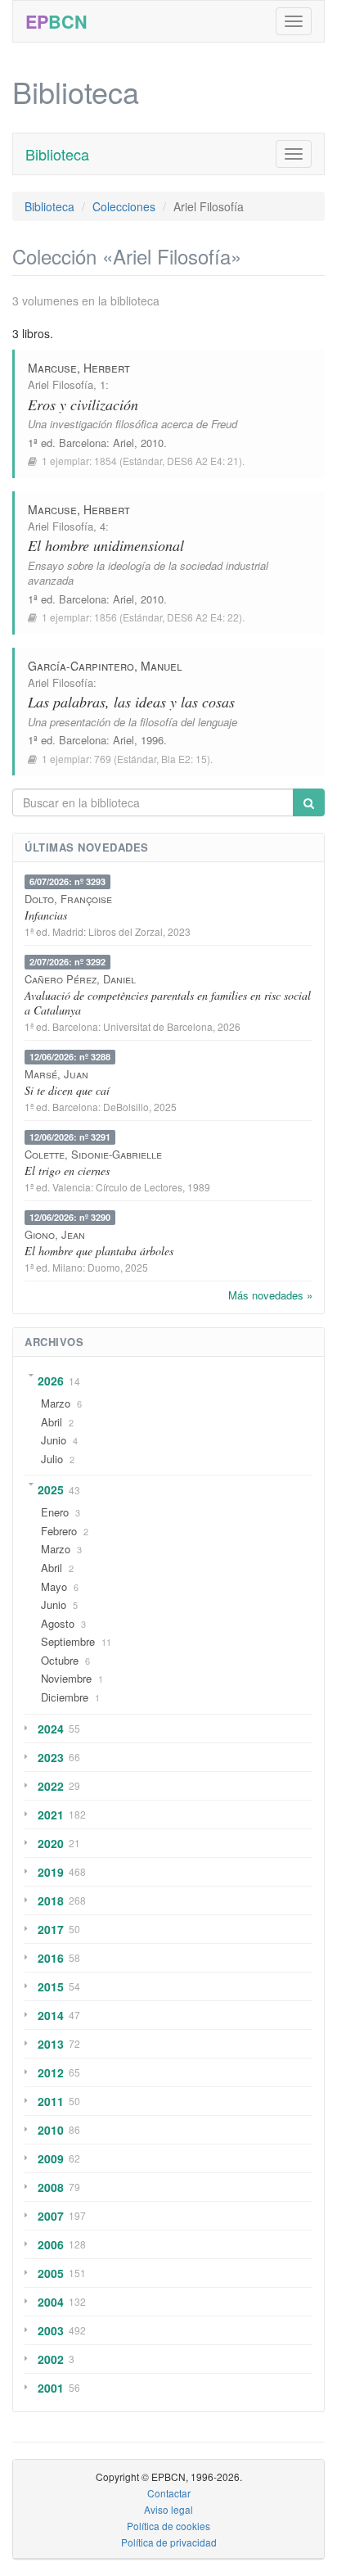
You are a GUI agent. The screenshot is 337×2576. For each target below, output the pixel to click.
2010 (51, 2130)
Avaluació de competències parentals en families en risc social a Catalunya (168, 1003)
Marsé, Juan (56, 1074)
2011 (51, 2101)
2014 (51, 2015)
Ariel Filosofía (61, 384)
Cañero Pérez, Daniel (80, 979)
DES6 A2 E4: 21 (203, 461)
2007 (51, 2216)
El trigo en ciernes (67, 1170)
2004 (51, 2302)
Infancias (46, 915)
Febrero (59, 1531)
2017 (51, 1929)
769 (103, 759)
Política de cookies (168, 2526)
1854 (106, 461)
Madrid (68, 931)
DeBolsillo (126, 1107)
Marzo (56, 1403)
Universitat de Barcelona (158, 1026)
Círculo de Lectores (139, 1187)
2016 (51, 1958)
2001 (51, 2388)
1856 (106, 617)
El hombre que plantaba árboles (99, 1251)
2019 (51, 1872)
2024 (51, 1729)
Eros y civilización (83, 404)
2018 (51, 1900)
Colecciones (124, 206)
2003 (51, 2330)
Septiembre (68, 1641)
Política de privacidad (169, 2542)
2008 (51, 2187)
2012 (51, 2072)
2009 (51, 2158)
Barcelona (83, 443)
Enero (55, 1512)
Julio (52, 1459)
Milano (67, 1267)
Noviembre (66, 1678)
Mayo (54, 1586)
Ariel (124, 443)
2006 (51, 2244)
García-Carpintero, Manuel (105, 666)
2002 (51, 2359)
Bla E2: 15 (184, 759)
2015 (51, 1986)
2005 (51, 2273)
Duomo (104, 1267)
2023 (51, 1757)
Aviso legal (168, 2509)
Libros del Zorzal (126, 931)
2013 (51, 2044)
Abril (52, 1422)
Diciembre (65, 1697)
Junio (54, 1440)
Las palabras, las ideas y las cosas (131, 702)
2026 (51, 1381)
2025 (51, 1489)
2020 (51, 1843)
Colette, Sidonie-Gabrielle (93, 1154)
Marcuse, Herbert (79, 368)
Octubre (60, 1660)
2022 (51, 1786)
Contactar (169, 2493)
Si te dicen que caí (67, 1090)
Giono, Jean (55, 1234)
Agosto (58, 1623)
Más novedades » (270, 1295)
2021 (51, 1814)
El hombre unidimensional (106, 545)
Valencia (72, 1187)
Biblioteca (57, 154)
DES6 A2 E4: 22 (203, 617)
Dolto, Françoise (68, 899)
